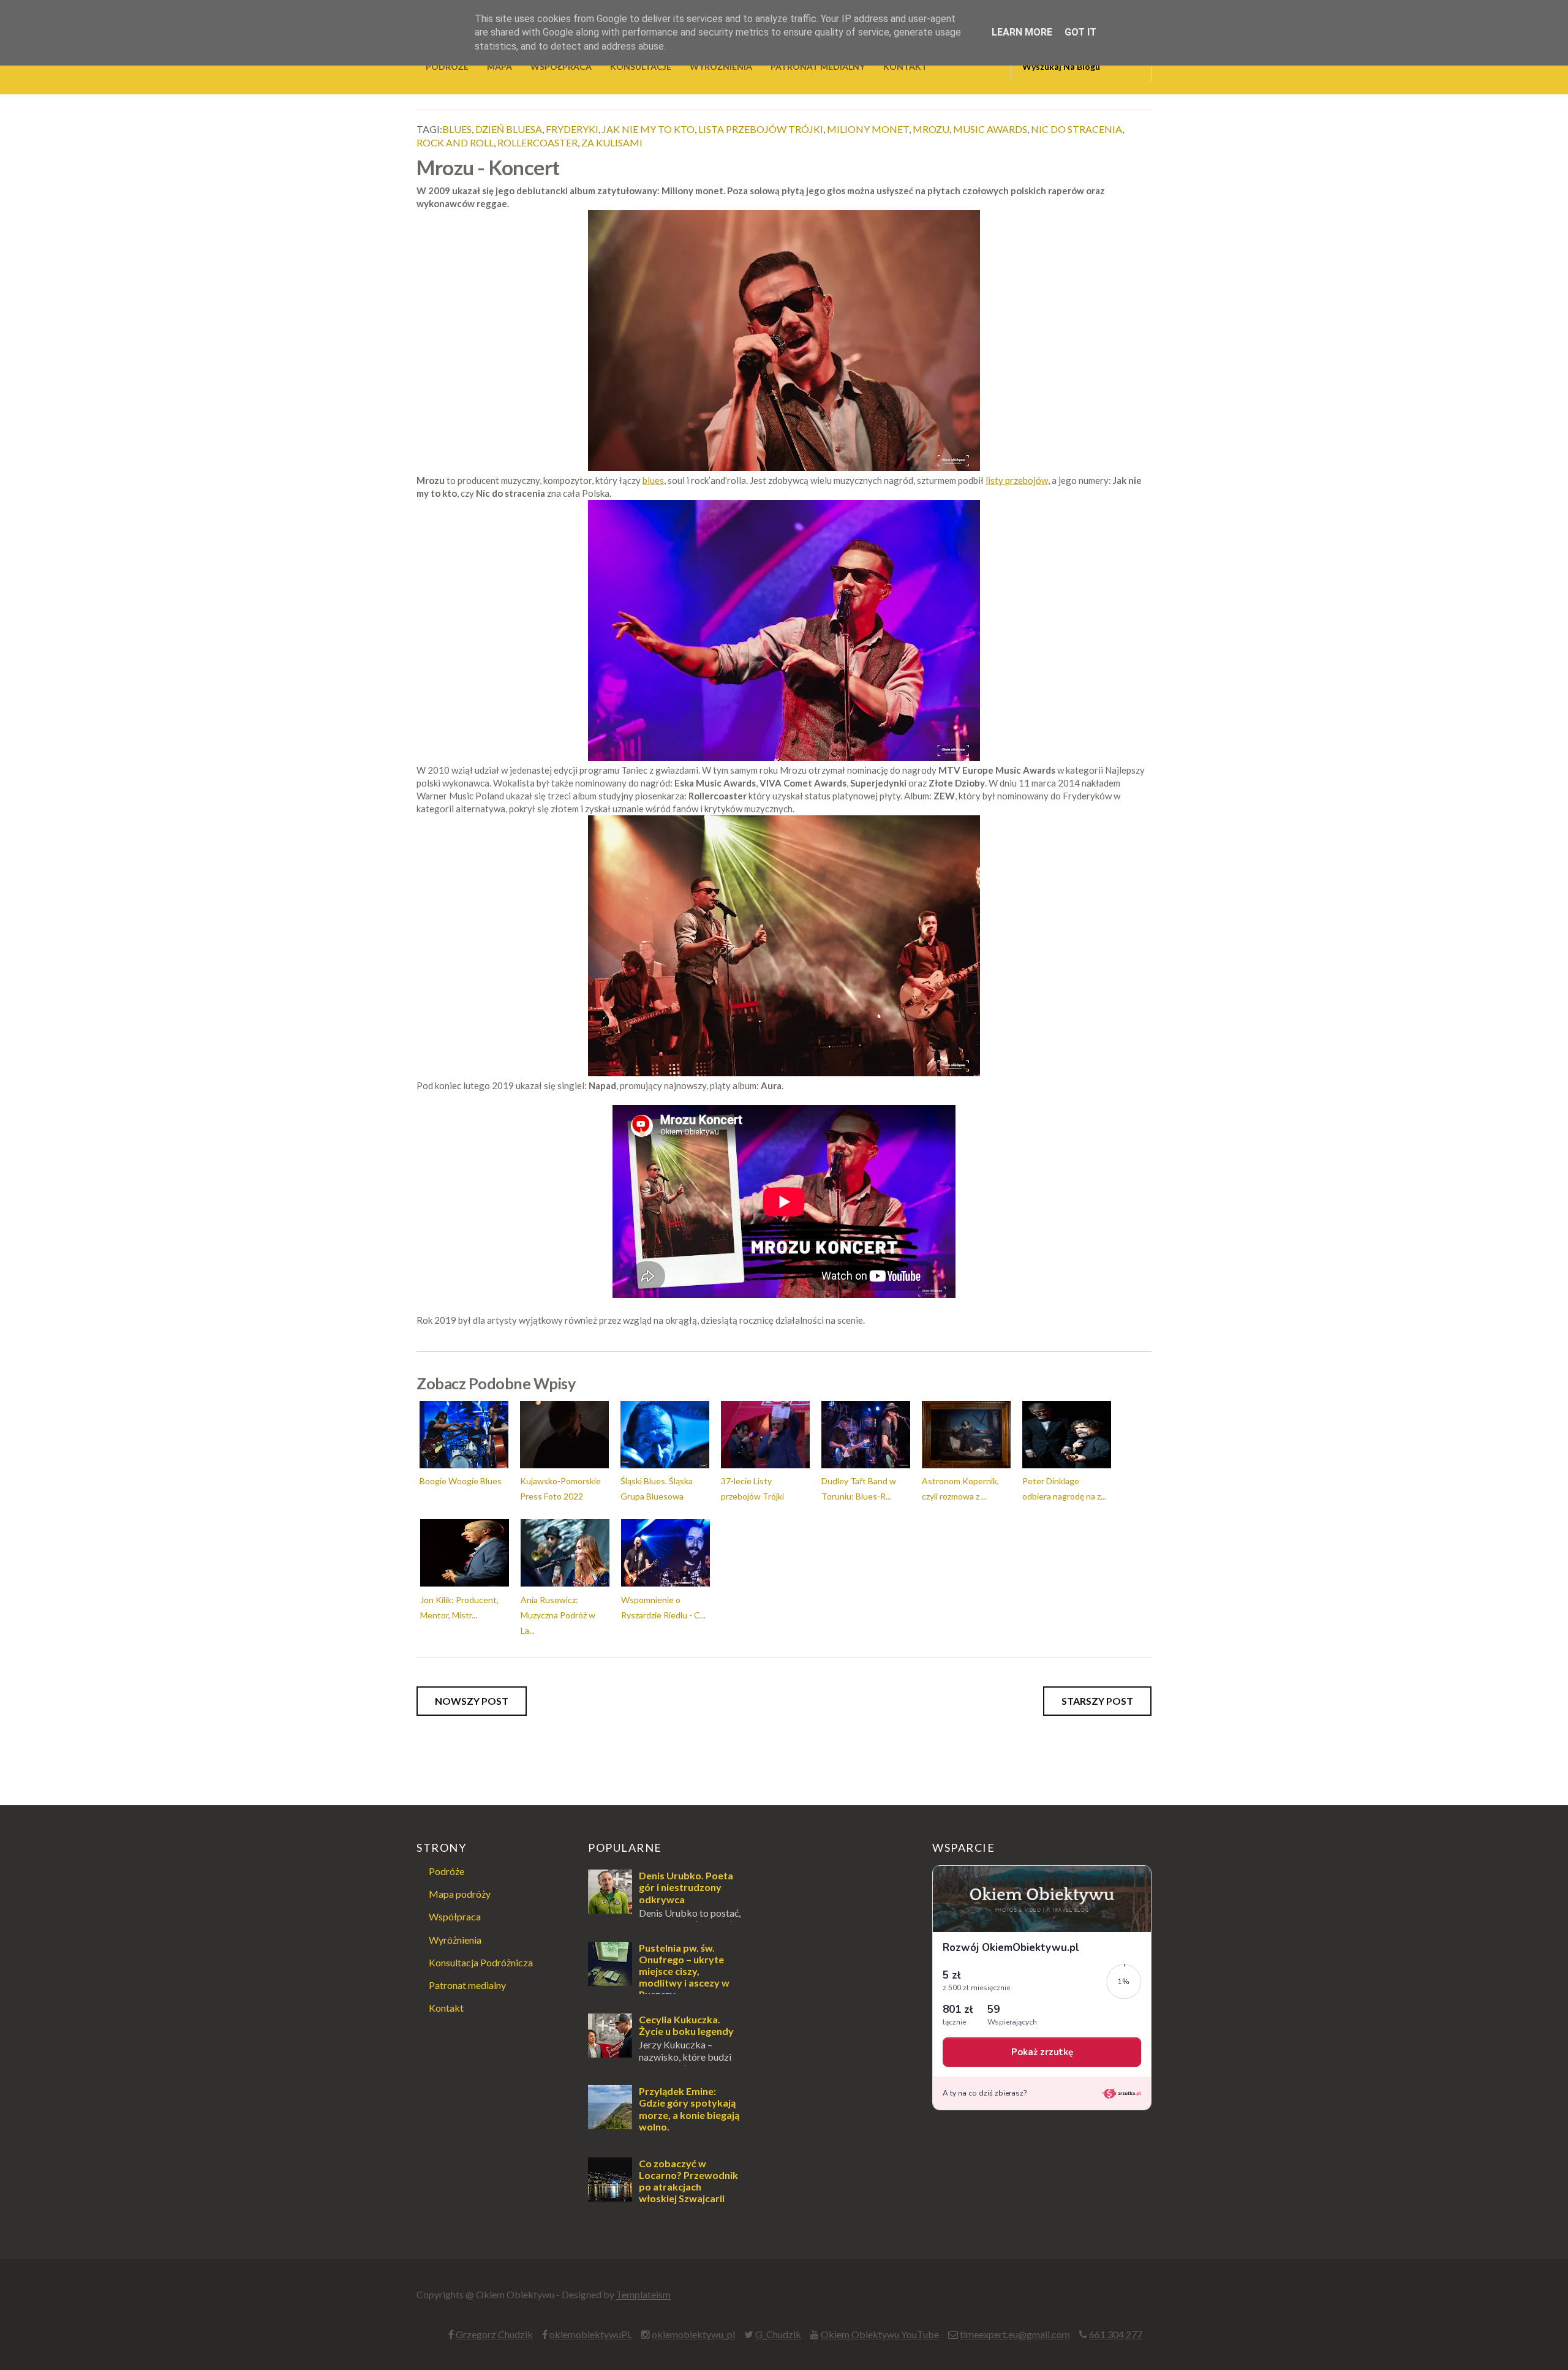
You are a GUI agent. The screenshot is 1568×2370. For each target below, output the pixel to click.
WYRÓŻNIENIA (721, 66)
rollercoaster (537, 142)
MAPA (499, 66)
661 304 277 (1116, 2334)
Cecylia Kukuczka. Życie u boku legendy (686, 2025)
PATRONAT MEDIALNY (818, 66)
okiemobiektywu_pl (693, 2334)
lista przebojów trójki (761, 129)
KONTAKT (905, 66)
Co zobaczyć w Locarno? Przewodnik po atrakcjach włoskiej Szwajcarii (688, 2181)
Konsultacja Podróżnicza (481, 1962)
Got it (1080, 32)
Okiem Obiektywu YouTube (880, 2334)
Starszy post (1097, 1701)
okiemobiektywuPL (591, 2334)
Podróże (447, 1871)
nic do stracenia (1076, 129)
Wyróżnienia (455, 1940)
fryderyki (572, 129)
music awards (990, 129)
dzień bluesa (509, 129)
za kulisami (612, 142)
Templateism (643, 2294)
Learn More (1022, 32)
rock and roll (455, 142)
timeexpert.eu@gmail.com (1015, 2334)
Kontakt (446, 2008)
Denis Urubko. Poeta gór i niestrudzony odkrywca (686, 1887)
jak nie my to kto (648, 129)
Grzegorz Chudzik (494, 2334)
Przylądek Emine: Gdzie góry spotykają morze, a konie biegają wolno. (689, 2109)
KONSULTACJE (641, 66)
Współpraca (455, 1916)
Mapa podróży (460, 1894)
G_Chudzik (778, 2334)
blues (457, 129)
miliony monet (868, 129)
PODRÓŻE (447, 66)
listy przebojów (1017, 480)
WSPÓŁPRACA (561, 66)
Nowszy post (472, 1701)
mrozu (931, 129)
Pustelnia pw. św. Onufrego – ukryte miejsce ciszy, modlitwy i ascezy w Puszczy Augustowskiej (659, 1977)
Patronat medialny (467, 1985)
